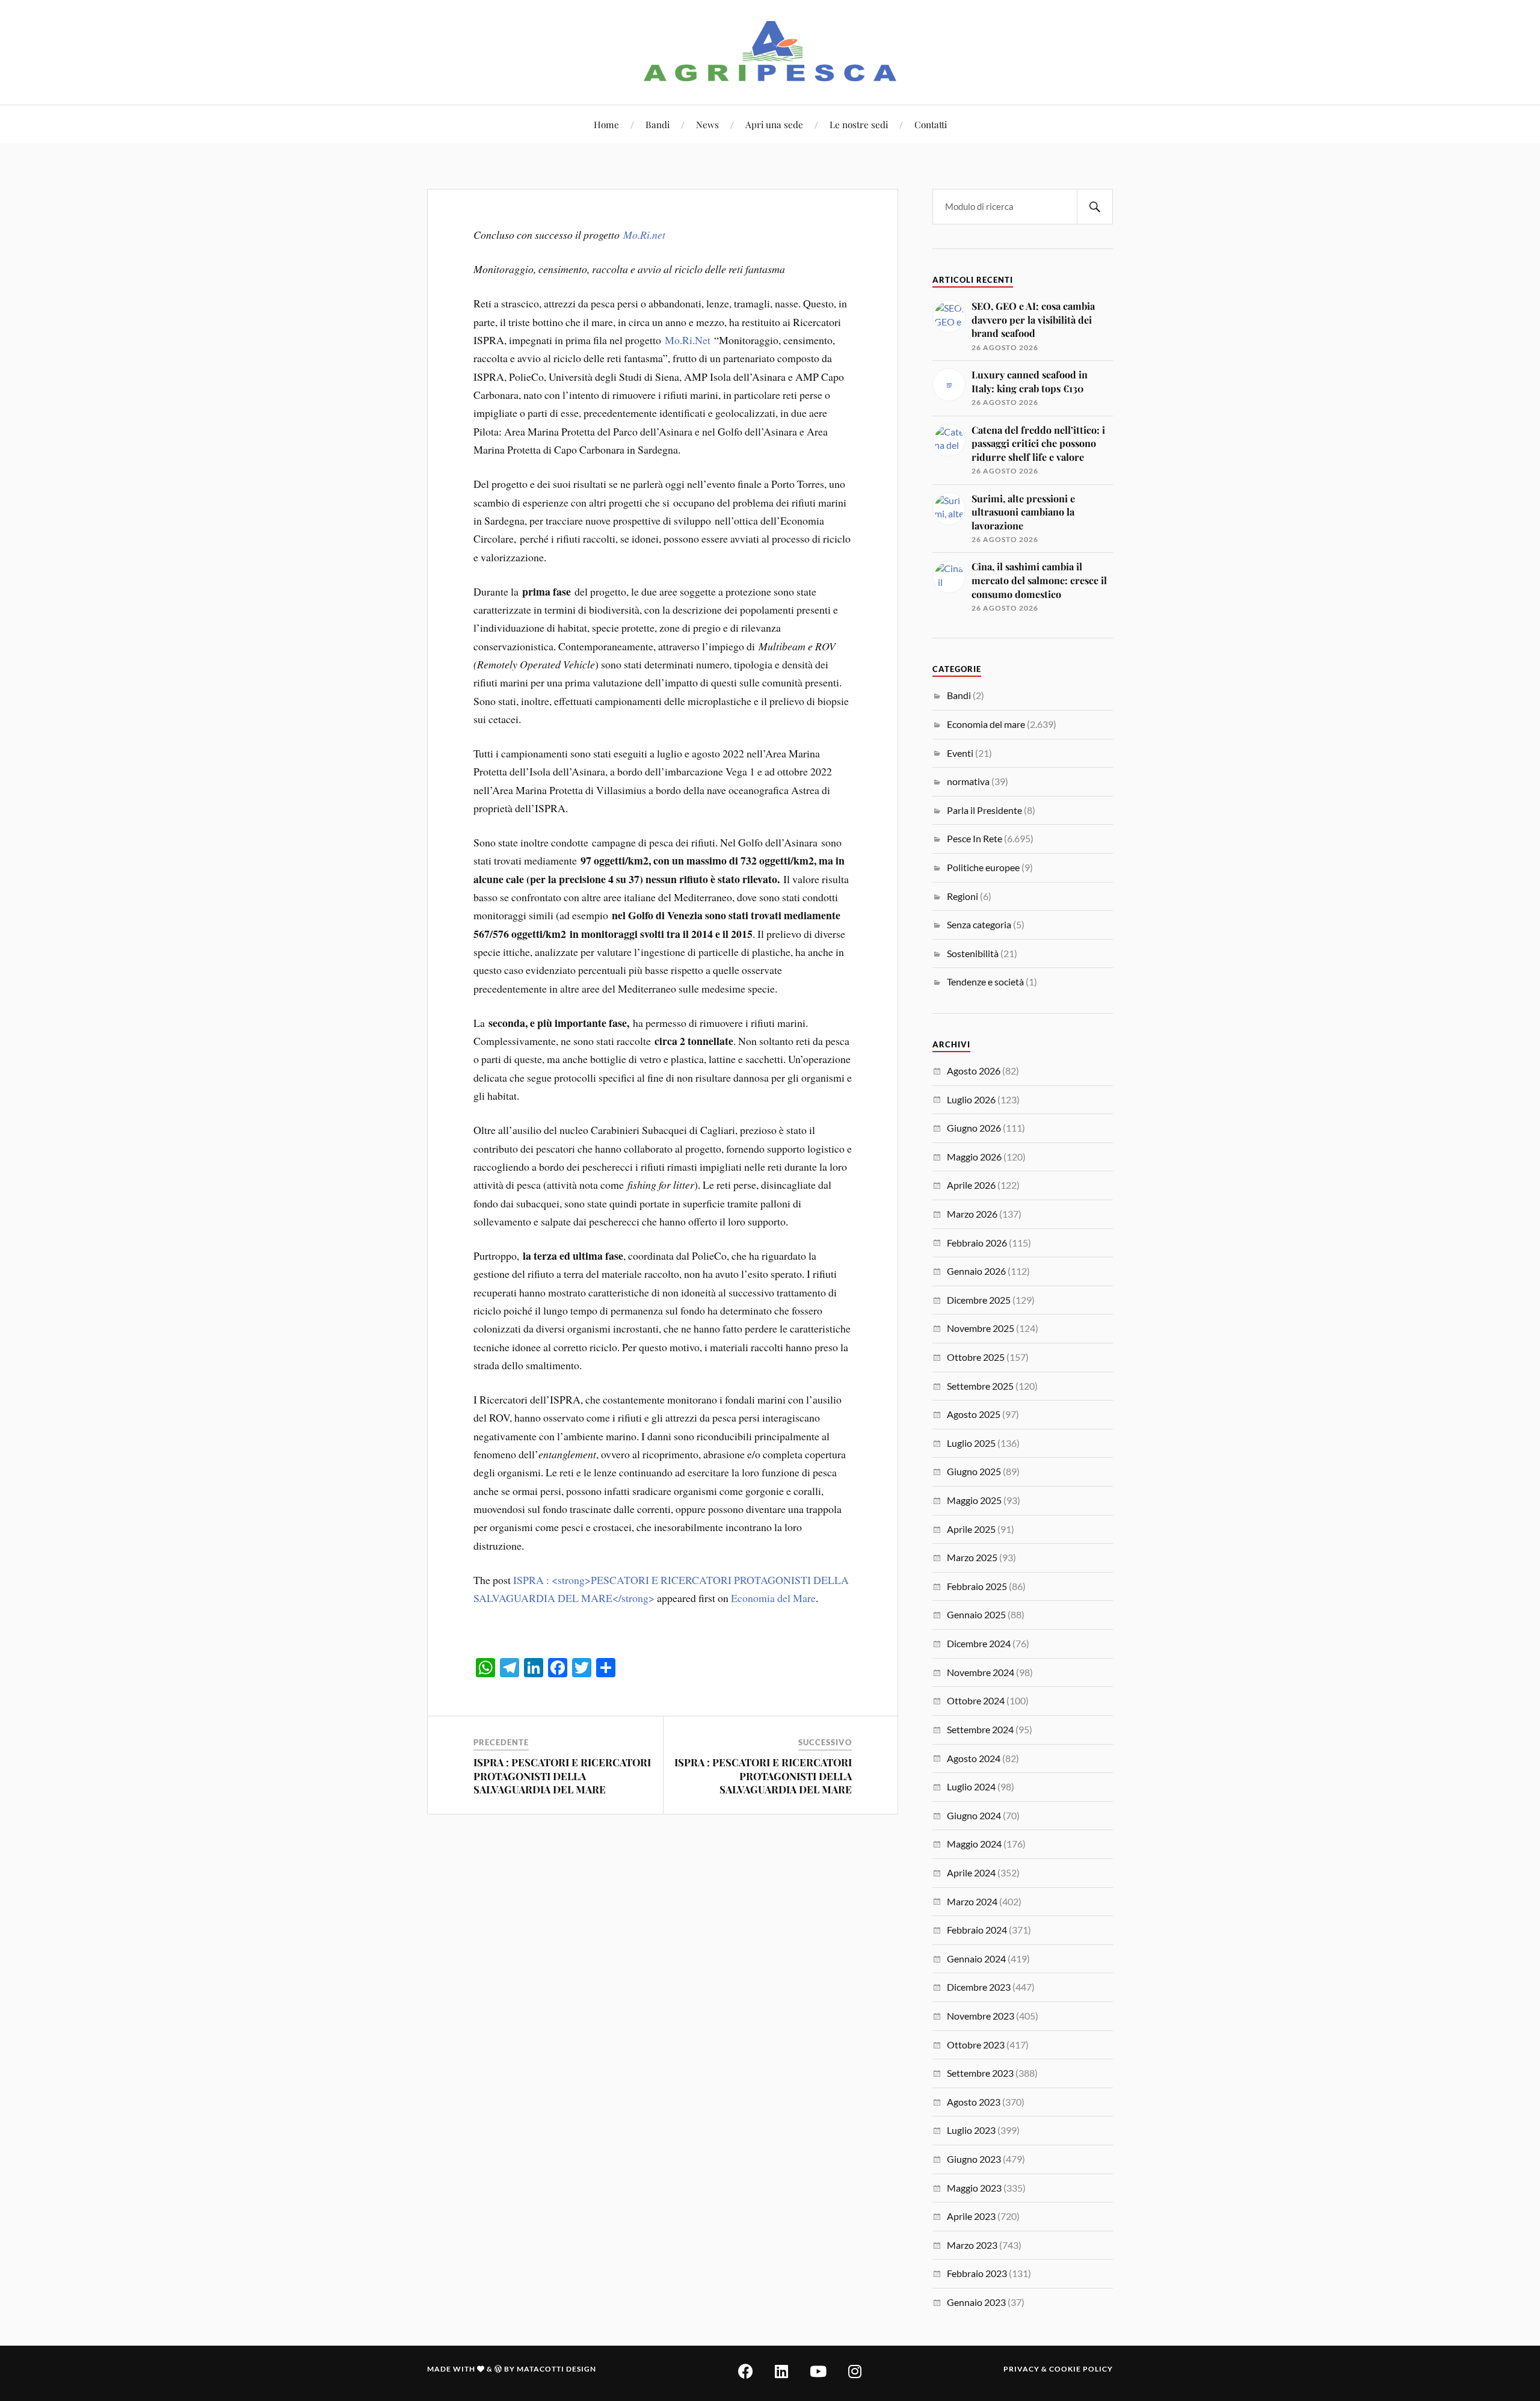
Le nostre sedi (859, 124)
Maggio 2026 (974, 1157)
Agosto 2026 (974, 1071)
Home (606, 124)
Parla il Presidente (984, 810)
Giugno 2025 (974, 1471)
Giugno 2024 (974, 1815)
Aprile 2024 (971, 1872)
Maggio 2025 (974, 1500)
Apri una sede (774, 124)
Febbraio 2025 (977, 1586)
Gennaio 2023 (976, 2302)
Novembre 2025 (981, 1328)
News (707, 124)
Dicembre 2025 (979, 1300)
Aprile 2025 (971, 1529)
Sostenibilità (973, 953)
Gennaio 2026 (976, 1271)
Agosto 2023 (974, 2102)
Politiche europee (983, 867)
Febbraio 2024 (977, 1930)
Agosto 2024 (974, 1758)
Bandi (658, 124)
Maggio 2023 (974, 2188)
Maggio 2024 (974, 1844)
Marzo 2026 (972, 1214)
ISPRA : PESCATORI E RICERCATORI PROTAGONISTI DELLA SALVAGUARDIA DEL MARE (562, 1775)
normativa (968, 781)
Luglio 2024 (971, 1786)
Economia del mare (986, 724)
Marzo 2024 (972, 1901)
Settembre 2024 (980, 1729)
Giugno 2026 (974, 1128)
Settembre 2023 (980, 2073)
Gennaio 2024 (976, 1959)
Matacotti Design (556, 2369)
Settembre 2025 (980, 1386)
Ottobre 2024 (976, 1700)
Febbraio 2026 (977, 1243)
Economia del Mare (773, 1598)
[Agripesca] (770, 51)
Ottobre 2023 (976, 2045)
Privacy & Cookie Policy (1058, 2369)
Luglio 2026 (971, 1099)
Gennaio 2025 (976, 1614)
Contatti (931, 124)
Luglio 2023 (971, 2130)
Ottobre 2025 (976, 1357)
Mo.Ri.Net (688, 340)
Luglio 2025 (971, 1443)
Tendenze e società (985, 982)
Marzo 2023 (972, 2245)
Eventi (960, 753)
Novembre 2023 (981, 2016)
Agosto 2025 (974, 1414)
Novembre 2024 (981, 1672)
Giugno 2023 (974, 2159)
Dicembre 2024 (979, 1643)
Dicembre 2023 (979, 1987)
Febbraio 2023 (977, 2273)
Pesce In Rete (975, 838)
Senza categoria (979, 924)
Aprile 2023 (971, 2216)
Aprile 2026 (971, 1185)
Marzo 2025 (972, 1557)
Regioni (962, 896)
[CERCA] (1095, 207)
